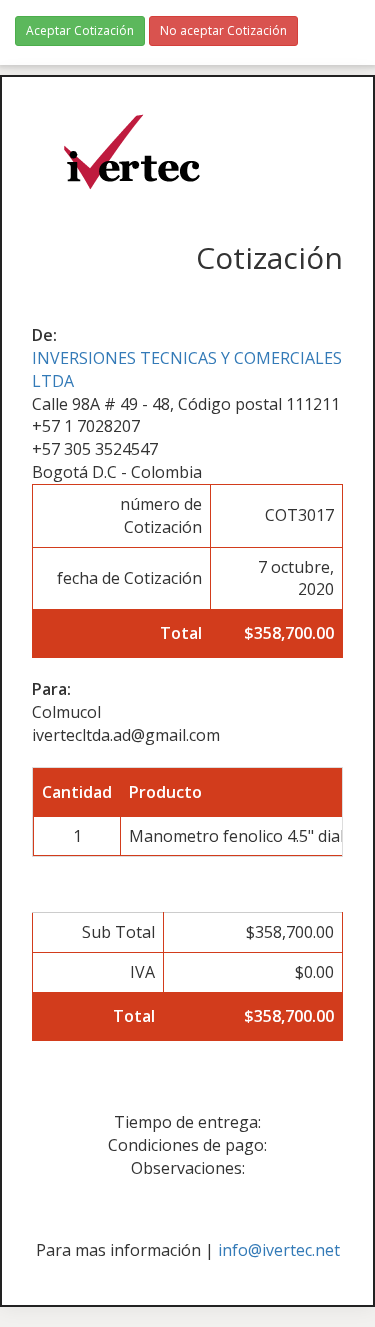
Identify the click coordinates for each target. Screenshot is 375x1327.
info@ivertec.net (279, 1250)
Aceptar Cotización (80, 30)
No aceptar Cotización (223, 30)
